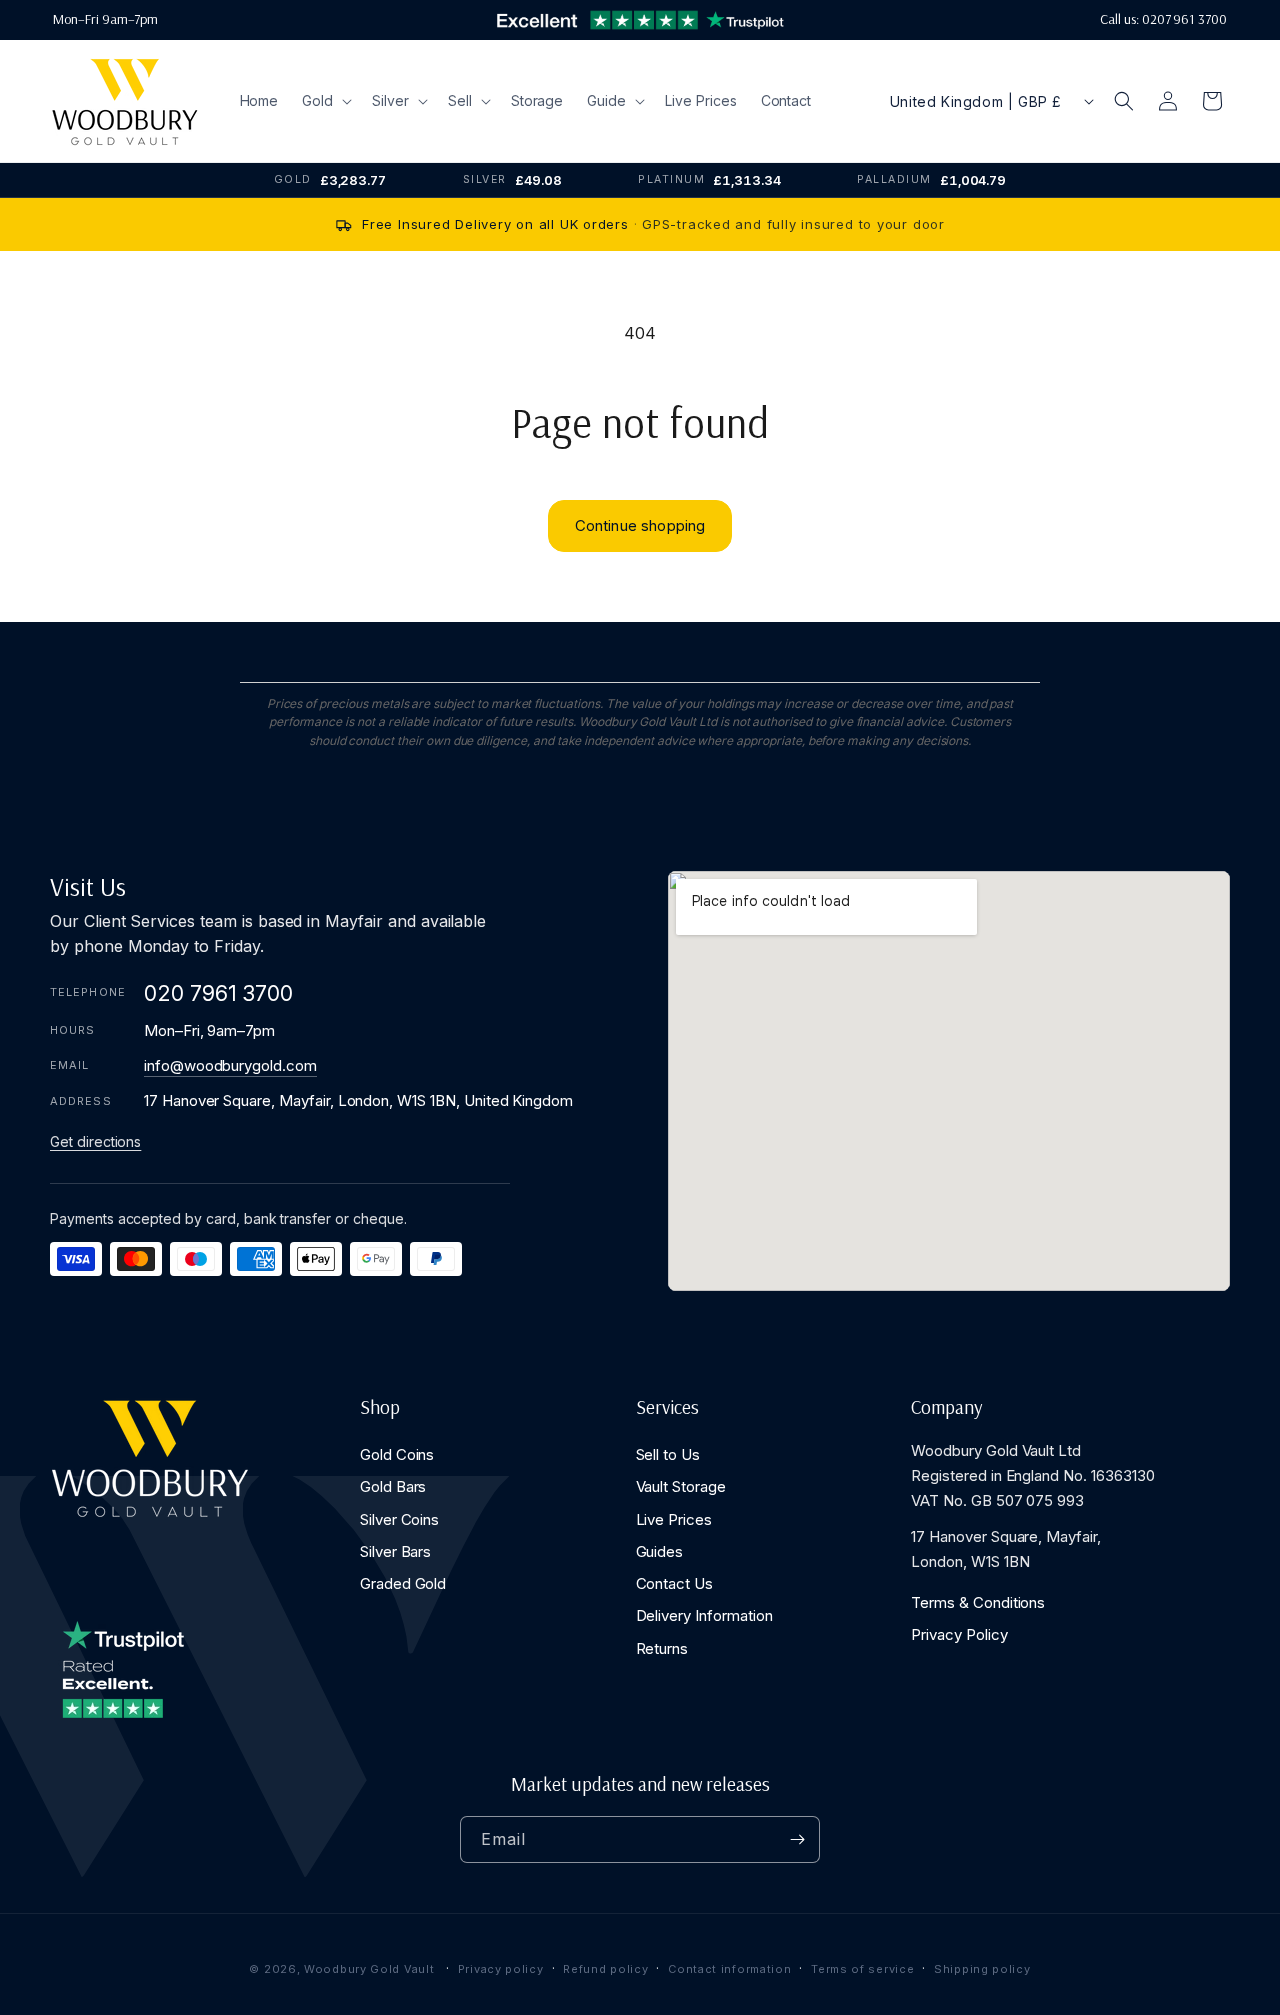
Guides (660, 1551)
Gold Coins (397, 1454)
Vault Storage (681, 1486)
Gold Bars (393, 1486)
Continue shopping (640, 525)
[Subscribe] (797, 1839)
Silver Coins (399, 1518)
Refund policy (605, 1969)
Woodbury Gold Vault (369, 1969)
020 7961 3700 (218, 993)
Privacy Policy (959, 1634)
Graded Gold (403, 1583)
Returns (662, 1647)
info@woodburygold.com (230, 1065)
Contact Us (675, 1583)
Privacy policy (501, 1969)
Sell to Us (668, 1454)
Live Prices (674, 1518)
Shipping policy (982, 1969)
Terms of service (862, 1969)
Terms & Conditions (978, 1602)
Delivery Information (704, 1615)
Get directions (95, 1141)
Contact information (729, 1969)
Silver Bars (395, 1551)
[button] (325, 101)
